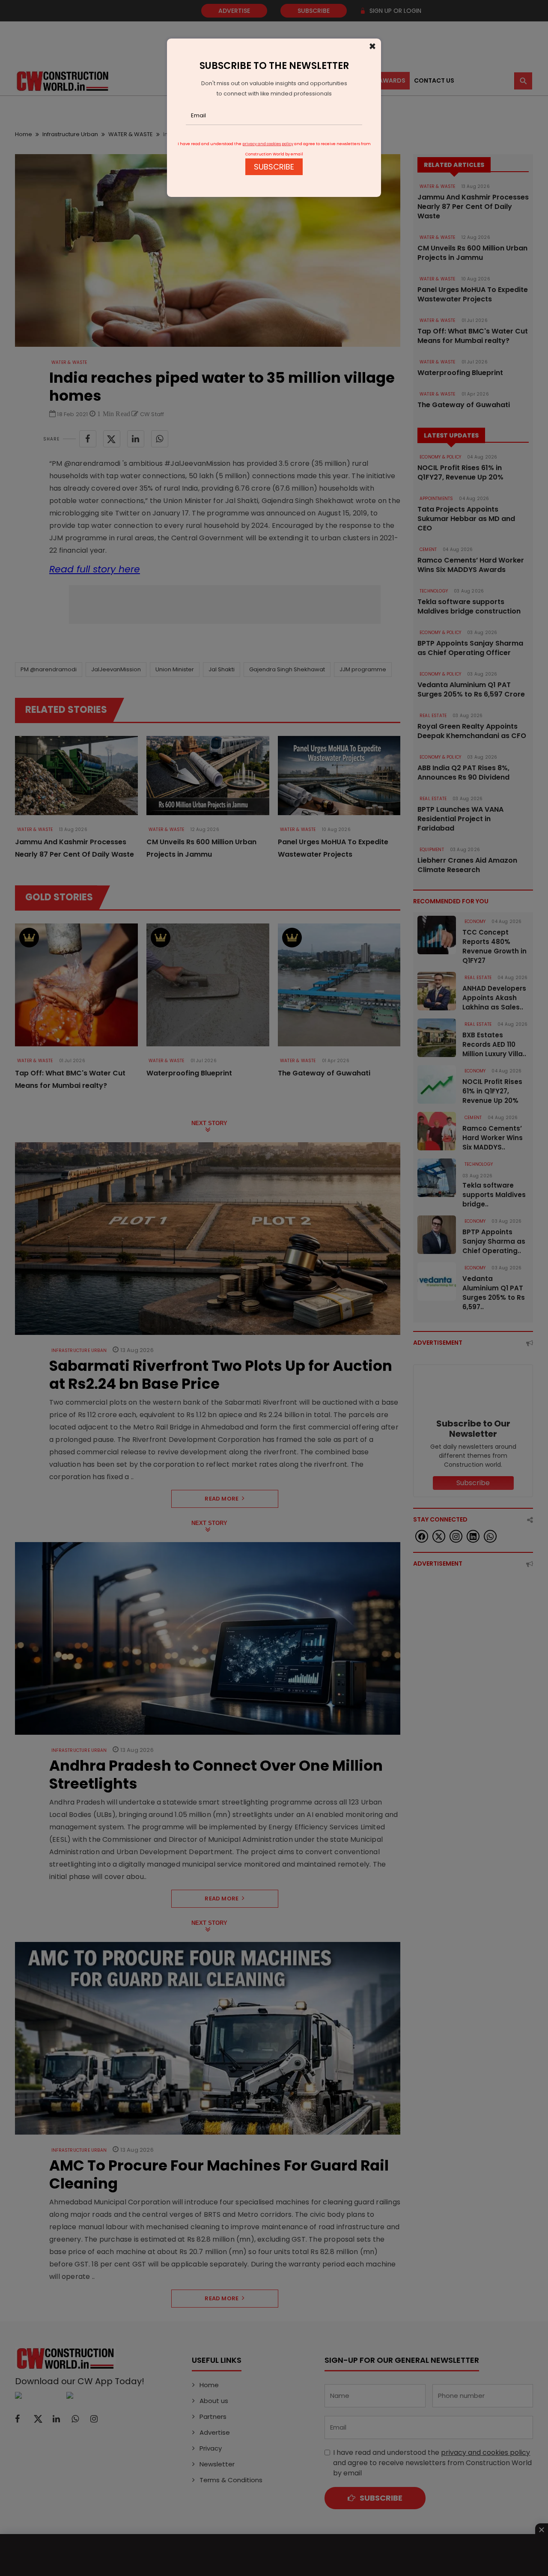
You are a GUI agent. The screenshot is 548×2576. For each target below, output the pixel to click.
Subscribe (274, 167)
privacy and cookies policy (268, 144)
